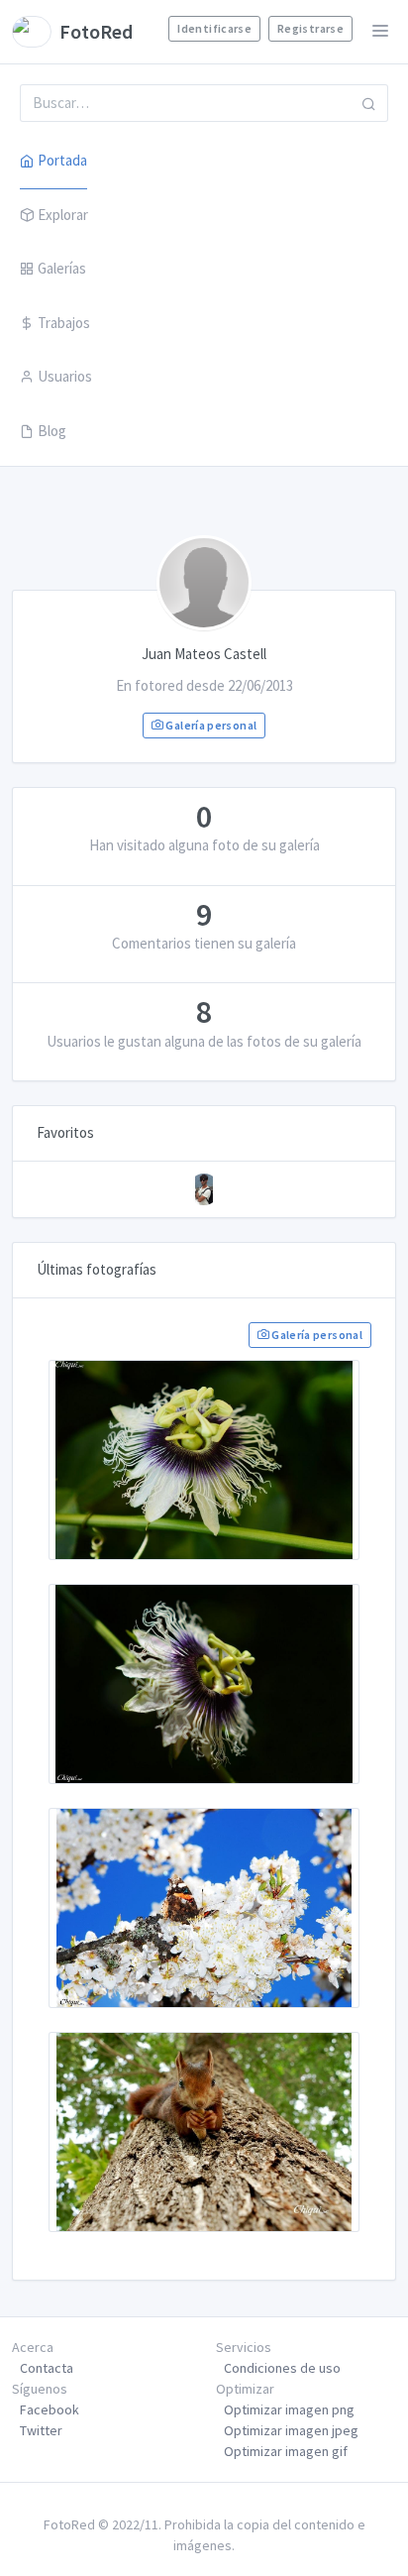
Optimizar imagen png (289, 2409)
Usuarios (65, 376)
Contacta (47, 2368)
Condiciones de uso (282, 2368)
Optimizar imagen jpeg (291, 2430)
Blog (52, 431)
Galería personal (210, 725)
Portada (62, 160)
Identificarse (214, 28)
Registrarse (310, 28)
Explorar (63, 215)
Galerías (62, 268)
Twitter (41, 2430)
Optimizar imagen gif (286, 2451)
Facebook (50, 2409)
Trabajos (64, 323)
